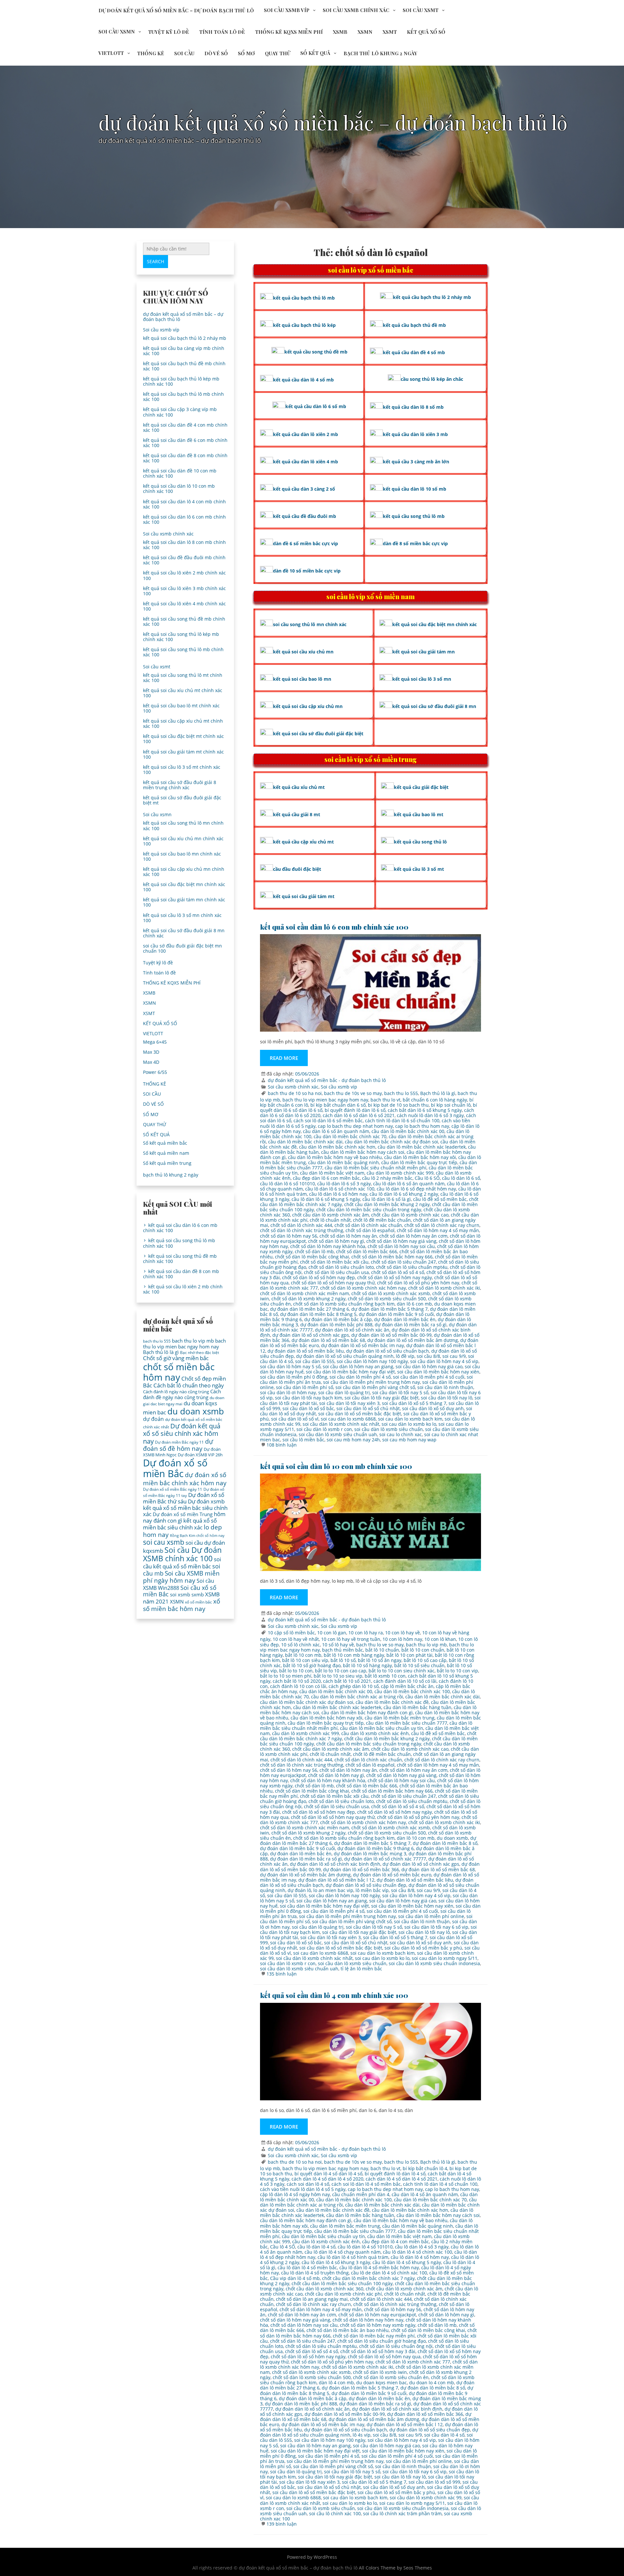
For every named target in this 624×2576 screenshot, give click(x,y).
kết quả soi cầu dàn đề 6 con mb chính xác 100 (185, 443)
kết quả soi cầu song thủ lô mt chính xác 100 (183, 678)
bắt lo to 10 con (296, 1671)
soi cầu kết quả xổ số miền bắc (182, 1563)
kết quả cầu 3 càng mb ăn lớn (416, 462)
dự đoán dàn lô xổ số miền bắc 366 (361, 1869)
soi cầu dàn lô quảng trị (344, 1392)
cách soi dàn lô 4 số (308, 2184)
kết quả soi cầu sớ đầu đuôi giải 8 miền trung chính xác (180, 785)
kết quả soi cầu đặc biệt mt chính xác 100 (183, 739)
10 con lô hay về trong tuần (351, 1639)
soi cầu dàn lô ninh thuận (445, 1387)
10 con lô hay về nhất (296, 1639)
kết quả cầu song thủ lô (420, 842)
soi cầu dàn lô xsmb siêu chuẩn (389, 1429)
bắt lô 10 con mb (303, 1655)
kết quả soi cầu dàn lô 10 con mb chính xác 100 (336, 1466)
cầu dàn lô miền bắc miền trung (400, 1718)
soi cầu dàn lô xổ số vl (295, 1419)
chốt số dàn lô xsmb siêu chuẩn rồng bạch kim (344, 1304)
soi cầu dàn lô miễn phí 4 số (360, 1377)
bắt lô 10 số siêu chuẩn (419, 1665)
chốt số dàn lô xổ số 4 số (398, 1272)
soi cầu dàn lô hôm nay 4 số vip (444, 1361)
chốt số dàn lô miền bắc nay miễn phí (374, 2336)
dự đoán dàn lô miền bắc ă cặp (338, 1319)
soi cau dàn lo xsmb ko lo (409, 1424)
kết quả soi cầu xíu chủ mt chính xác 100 (183, 693)
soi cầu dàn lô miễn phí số (305, 1387)
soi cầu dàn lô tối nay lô (447, 1398)
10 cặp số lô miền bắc (291, 1633)
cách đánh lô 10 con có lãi (298, 1686)
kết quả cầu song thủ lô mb (414, 516)
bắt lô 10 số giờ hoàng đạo (312, 1665)
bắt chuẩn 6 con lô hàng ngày (435, 1100)
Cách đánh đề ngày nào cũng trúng (182, 1394)
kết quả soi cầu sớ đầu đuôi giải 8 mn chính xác (184, 933)
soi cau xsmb (164, 1542)
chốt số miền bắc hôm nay (179, 1372)
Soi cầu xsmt (421, 10)
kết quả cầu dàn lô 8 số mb (413, 407)
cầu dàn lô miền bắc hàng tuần (417, 1707)
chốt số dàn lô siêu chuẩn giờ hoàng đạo (382, 2341)
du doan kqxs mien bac (382, 2383)
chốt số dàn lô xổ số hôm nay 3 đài (378, 2351)
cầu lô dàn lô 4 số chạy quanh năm (343, 2252)
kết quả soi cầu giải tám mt (304, 896)
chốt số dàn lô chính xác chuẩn (368, 1225)
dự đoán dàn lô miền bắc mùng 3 (370, 1854)
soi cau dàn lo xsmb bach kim (410, 1419)
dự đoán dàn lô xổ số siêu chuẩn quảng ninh (345, 1356)
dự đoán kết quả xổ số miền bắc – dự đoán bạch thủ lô (176, 10)
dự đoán (153, 1419)
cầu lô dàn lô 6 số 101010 (287, 1184)
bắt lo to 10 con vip (457, 1671)
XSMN (365, 32)
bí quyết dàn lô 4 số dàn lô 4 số (328, 2174)
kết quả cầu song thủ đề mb (316, 352)
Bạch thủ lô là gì (438, 1093)
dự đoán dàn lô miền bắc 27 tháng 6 (310, 1309)
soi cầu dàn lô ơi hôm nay (288, 1392)
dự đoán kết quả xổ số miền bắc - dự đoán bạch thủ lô (327, 1080)
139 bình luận (282, 2524)
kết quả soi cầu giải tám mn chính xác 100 (184, 902)
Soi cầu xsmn (117, 32)
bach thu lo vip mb (426, 1645)
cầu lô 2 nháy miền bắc (387, 1178)
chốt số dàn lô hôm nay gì (336, 1241)
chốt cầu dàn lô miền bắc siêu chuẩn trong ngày (369, 1210)
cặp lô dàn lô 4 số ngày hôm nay (295, 2194)
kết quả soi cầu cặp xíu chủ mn (308, 706)
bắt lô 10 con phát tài (409, 1655)
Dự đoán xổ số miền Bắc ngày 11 (173, 1489)
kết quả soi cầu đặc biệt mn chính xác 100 (184, 887)
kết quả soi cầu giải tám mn (423, 652)
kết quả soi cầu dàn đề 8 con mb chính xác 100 (185, 458)
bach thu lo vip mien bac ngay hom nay (325, 1100)
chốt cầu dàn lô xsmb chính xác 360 (325, 2289)
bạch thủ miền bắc (343, 1650)
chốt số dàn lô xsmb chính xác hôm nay (363, 1288)
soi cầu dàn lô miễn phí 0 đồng (294, 1377)
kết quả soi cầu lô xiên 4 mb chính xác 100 (184, 606)
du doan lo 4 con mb (432, 2383)
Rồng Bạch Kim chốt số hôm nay (197, 1536)
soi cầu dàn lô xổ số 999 (434, 2482)
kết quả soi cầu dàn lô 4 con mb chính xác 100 (334, 1995)
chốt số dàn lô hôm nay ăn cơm (413, 1236)
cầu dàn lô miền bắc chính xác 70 (350, 1136)
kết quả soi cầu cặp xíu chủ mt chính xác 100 (183, 723)
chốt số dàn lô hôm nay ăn (348, 1236)
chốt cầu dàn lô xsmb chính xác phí (343, 2294)
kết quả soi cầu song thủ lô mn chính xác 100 (183, 825)
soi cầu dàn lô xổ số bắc (308, 1408)
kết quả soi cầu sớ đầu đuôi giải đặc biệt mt (182, 800)
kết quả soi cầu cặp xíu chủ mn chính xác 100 (184, 872)
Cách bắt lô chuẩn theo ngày (189, 1385)
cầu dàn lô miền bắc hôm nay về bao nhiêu (335, 1157)
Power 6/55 (155, 1072)
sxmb (198, 1594)
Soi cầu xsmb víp (287, 10)
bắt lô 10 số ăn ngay (380, 1660)
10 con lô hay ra (366, 1633)
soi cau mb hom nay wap (409, 1440)
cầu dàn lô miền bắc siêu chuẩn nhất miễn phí (376, 1168)
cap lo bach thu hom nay (422, 1126)
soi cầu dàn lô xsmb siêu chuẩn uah (338, 1434)
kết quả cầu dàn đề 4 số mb (414, 352)
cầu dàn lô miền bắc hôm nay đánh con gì (367, 1713)
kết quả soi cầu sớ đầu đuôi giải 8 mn (434, 706)
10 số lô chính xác (300, 1645)
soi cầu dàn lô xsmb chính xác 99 (426, 2498)
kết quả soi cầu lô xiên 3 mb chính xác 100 (184, 591)
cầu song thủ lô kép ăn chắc (432, 379)
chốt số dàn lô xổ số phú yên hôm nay (418, 1283)
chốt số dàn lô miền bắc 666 (367, 1251)
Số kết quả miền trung (167, 1163)
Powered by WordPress (312, 2557)
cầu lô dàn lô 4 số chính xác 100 (417, 2252)
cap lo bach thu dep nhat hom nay (355, 1126)
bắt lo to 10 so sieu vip (338, 1676)
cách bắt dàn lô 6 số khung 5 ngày (425, 1110)
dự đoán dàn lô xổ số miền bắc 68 (328, 1340)
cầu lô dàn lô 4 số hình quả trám (353, 2257)
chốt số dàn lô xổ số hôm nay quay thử (333, 1283)
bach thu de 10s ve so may (353, 1093)
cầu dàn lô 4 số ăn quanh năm (425, 2194)
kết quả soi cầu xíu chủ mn (303, 652)
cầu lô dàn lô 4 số (316, 2247)
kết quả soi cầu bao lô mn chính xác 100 (182, 856)
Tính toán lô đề (222, 32)
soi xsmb (180, 1594)
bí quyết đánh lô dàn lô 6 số (355, 1110)
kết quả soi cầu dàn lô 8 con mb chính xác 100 (184, 545)
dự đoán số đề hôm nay (178, 1445)
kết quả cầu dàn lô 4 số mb (303, 380)
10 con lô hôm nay (402, 1639)
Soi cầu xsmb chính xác (356, 10)
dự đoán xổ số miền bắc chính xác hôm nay (185, 1479)
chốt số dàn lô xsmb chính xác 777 (413, 2362)
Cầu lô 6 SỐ (427, 1178)
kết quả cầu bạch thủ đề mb (414, 325)
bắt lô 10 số (343, 1660)
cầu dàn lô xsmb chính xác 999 (400, 1173)
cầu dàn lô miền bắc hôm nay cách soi (363, 1152)
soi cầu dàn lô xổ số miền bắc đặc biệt (360, 1414)
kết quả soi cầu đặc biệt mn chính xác (435, 624)
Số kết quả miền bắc (165, 1143)
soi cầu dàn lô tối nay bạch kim (309, 1398)
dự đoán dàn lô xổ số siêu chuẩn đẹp (366, 1885)
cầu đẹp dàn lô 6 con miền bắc (326, 1178)
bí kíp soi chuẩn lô (451, 1105)
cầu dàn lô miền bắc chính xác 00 (408, 1131)
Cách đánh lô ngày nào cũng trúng (176, 1392)
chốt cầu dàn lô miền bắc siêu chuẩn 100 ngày (342, 2283)
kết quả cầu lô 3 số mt (419, 869)
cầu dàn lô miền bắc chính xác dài (305, 1142)
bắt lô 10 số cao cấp (425, 1660)
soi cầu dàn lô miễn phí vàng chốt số (375, 1387)
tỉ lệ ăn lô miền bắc (361, 1969)
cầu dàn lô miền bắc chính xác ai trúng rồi (357, 1697)
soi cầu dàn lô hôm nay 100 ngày (372, 1361)
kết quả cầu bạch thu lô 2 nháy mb (432, 297)
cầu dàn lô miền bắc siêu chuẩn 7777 (407, 1723)
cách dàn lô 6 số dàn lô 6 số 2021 (359, 1115)
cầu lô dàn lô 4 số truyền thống (315, 2273)
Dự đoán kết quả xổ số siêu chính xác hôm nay (182, 1433)
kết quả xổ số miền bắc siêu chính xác (180, 1524)
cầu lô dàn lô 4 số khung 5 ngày (407, 2262)
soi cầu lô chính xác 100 (335, 2513)
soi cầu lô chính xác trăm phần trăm (402, 2513)
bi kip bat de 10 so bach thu (398, 1105)
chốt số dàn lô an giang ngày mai (312, 2299)
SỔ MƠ (246, 53)
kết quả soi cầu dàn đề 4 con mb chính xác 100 (185, 427)
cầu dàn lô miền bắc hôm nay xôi (420, 1157)
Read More (284, 1058)
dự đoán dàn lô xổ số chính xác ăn (352, 1330)
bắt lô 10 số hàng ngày (367, 1665)
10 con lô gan (332, 1633)
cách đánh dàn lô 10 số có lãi (405, 1681)
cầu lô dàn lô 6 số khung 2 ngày (404, 1194)
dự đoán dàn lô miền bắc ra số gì (411, 1325)
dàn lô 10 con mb (416, 1838)
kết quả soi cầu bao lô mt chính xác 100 (181, 708)
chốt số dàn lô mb (314, 1251)
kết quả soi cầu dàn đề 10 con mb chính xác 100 (180, 473)
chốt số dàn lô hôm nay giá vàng (401, 1241)
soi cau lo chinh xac (401, 1434)
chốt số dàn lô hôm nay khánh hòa (328, 1246)
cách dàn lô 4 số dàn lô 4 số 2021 (402, 2179)
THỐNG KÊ (151, 53)
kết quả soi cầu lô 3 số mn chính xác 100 (182, 918)
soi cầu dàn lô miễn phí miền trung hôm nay (371, 1382)
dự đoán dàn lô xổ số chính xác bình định (335, 1864)
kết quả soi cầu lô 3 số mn (422, 679)
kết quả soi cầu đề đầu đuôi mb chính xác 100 (184, 560)
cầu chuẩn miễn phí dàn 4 (361, 2194)
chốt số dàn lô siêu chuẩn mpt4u (412, 1267)
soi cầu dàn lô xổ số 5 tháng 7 (414, 1403)
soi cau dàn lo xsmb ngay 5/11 (445, 1958)
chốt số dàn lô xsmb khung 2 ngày (308, 1299)
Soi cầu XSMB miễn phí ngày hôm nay (181, 1577)
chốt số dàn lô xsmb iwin (380, 2372)
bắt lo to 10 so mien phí (286, 1676)
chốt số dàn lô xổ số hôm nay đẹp (318, 1277)
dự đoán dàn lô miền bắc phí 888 (336, 1325)
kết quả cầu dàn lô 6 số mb (316, 406)
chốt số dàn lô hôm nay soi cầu (401, 1246)
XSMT (390, 32)
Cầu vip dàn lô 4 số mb (295, 2278)
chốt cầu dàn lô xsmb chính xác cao (410, 1215)
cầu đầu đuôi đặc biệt (297, 869)
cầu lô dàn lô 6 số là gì (387, 1199)
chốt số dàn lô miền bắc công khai (312, 1257)
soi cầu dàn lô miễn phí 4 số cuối (429, 1377)
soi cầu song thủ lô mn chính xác (310, 624)
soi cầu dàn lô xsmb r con (324, 1429)
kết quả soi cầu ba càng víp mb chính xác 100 (184, 351)
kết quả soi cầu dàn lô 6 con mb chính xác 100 (334, 927)
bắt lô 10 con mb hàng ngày (354, 1655)
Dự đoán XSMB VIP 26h (200, 1455)
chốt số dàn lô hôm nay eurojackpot (377, 2315)
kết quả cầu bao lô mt (419, 814)
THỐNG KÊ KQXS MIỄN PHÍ (289, 32)
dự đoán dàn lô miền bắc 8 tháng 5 (318, 1314)
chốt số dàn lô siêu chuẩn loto (341, 1267)
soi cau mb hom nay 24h (353, 1440)
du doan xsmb (452, 1838)
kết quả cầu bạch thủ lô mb (304, 298)
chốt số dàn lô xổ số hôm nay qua (384, 2357)
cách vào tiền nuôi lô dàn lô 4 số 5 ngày (303, 2189)
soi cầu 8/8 (428, 1356)
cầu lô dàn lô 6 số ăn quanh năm (409, 1184)
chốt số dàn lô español (370, 1230)
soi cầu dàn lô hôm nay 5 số (290, 1366)
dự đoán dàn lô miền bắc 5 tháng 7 (390, 1309)
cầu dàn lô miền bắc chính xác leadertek (422, 1147)
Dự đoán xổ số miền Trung (183, 1514)
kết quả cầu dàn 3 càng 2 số (304, 489)
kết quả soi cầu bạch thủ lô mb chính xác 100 (183, 397)
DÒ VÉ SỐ (216, 53)
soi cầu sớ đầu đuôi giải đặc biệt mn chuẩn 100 (182, 948)
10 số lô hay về (338, 1645)
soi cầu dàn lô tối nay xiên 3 (349, 1403)
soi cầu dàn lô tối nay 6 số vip (436, 1927)
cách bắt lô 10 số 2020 (297, 1681)
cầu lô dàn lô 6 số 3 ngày (344, 1184)
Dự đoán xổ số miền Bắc (175, 1468)
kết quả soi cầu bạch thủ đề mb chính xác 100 (184, 366)
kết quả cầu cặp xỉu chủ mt (303, 842)
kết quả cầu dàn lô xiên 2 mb (305, 434)
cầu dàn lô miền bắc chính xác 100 (412, 1691)
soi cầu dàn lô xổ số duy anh (433, 1408)
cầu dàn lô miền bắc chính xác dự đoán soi (391, 1142)
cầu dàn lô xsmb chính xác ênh (375, 1733)
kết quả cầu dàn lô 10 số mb (415, 489)
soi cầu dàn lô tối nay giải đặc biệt (382, 1398)
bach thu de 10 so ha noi (295, 1093)
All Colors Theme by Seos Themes (395, 2568)
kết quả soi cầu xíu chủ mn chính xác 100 (183, 841)
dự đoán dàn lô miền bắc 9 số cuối (396, 1314)
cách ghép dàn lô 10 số (354, 1686)
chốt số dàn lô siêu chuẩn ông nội (396, 2346)
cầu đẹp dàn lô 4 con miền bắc (396, 2241)
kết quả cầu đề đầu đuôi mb (305, 516)
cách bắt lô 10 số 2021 (347, 1681)
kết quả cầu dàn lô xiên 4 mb (305, 462)
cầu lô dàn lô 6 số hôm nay (338, 1194)
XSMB (340, 32)
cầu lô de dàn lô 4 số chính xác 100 (389, 2273)
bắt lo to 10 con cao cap (341, 1671)
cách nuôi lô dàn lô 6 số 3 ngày (430, 1115)
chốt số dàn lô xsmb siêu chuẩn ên (391, 2377)
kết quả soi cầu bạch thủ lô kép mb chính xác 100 (181, 381)
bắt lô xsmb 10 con (385, 1676)
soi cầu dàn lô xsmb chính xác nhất (341, 1424)
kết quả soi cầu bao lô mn (302, 679)
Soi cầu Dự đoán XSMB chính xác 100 (182, 1554)
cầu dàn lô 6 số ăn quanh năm (336, 1131)
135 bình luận (282, 1974)
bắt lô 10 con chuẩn (423, 1650)
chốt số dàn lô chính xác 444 (301, 1225)
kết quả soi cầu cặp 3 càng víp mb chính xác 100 (180, 412)
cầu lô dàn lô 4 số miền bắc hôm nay (379, 2267)
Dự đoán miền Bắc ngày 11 (179, 1442)
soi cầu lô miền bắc (303, 1440)
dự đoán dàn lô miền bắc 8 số (445, 1843)
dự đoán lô (299, 1890)
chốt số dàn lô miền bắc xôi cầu (334, 1262)
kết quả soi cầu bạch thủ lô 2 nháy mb (185, 338)
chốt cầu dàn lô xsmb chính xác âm (331, 1215)
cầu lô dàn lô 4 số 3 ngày (422, 2247)
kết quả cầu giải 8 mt (297, 814)
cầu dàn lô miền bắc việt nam (332, 1173)
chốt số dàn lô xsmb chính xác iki (444, 1288)
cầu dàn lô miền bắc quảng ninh (344, 1162)
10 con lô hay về (403, 1633)
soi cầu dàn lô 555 (315, 1361)
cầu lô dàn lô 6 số (461, 1178)
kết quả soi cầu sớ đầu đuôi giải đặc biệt (318, 734)
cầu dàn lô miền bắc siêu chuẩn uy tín (382, 1728)
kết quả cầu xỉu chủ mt (299, 787)
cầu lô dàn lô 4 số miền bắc (307, 2267)
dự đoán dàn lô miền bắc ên (405, 1319)
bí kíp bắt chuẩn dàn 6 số (338, 1105)
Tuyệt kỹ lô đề (169, 32)
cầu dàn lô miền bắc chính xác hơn (337, 1147)
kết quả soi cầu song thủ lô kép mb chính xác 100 (181, 637)
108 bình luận (282, 1445)
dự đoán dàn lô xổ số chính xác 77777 (385, 1859)
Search (156, 261)
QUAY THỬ (278, 53)
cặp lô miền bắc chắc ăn (407, 1686)
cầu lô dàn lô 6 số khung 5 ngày (326, 1199)
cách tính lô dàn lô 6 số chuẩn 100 (402, 1121)
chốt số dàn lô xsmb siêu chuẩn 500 (387, 1299)
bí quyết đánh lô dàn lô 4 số (395, 2174)
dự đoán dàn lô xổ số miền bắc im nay (363, 1345)
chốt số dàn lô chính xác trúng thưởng (302, 1230)
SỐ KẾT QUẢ (315, 53)
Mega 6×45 (155, 1042)
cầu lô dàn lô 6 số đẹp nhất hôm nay (416, 1189)
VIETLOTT (111, 53)
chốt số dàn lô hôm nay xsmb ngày (378, 2325)
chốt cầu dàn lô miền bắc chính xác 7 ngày (368, 2278)
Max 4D (151, 1062)
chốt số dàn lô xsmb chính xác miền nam (305, 1293)
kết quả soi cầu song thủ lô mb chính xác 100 (183, 652)
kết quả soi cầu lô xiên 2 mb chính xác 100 (184, 575)
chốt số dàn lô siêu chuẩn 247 (403, 1262)
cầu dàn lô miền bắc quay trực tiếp (419, 1162)
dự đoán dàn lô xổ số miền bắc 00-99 (391, 1335)
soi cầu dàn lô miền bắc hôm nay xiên (438, 1372)
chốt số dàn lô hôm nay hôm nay (368, 2320)
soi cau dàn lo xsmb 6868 (348, 1419)
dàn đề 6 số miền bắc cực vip (305, 543)
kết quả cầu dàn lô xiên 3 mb (415, 434)
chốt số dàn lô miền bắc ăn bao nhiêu (348, 2330)
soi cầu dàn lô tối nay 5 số (400, 1392)
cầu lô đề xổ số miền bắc (440, 1199)
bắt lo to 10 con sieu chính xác (402, 1671)
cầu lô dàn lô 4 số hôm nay (420, 2257)
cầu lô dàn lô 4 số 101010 (365, 2247)
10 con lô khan (440, 1639)
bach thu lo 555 (401, 1093)
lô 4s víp (362, 2435)
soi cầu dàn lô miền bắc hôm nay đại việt (350, 1372)
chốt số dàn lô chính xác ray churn (442, 1225)
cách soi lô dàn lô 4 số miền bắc (366, 2184)
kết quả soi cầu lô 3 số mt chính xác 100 (182, 770)
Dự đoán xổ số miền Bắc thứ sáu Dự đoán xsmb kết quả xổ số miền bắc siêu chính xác (185, 1504)
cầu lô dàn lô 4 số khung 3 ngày (336, 2262)
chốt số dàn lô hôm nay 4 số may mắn (438, 1230)
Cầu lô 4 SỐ (283, 2247)
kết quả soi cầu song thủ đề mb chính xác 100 (184, 621)
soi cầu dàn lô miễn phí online (431, 1916)
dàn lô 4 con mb (336, 2383)
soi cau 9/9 (454, 1356)
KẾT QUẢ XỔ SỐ (426, 32)
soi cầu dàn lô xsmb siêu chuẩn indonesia (434, 1963)
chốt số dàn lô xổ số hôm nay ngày (395, 1277)
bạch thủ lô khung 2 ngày (380, 53)
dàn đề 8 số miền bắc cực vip (415, 543)
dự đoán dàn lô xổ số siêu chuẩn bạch (388, 1351)
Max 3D (151, 1052)
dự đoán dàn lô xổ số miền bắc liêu (306, 1351)
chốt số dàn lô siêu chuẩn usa (336, 1272)
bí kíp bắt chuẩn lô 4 (425, 2168)
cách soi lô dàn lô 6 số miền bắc (328, 1121)
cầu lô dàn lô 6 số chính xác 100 (340, 1189)
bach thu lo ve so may (380, 1645)
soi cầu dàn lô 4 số (444, 2435)
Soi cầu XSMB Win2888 (179, 1584)
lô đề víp (405, 1356)
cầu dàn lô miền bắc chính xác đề (392, 1702)
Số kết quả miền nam (166, 1153)
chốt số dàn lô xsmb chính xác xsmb (391, 1293)
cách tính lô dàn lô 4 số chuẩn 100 (440, 2184)
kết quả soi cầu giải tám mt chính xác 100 (183, 754)
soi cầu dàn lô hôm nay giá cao (429, 1366)
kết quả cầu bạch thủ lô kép (304, 325)
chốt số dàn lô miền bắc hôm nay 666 (392, 1257)
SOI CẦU (184, 53)
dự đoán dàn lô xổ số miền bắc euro (392, 1875)
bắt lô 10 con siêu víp (305, 1660)
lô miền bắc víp (372, 1890)
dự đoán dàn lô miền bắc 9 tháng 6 (376, 1848)
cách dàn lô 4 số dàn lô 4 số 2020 (327, 2179)
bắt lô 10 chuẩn (382, 1650)
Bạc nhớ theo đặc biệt (200, 1352)
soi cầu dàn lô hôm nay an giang (358, 1366)
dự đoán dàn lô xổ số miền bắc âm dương (413, 1340)
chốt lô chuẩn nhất (330, 1220)
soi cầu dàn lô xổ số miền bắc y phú (423, 1948)
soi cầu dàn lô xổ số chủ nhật (368, 1408)
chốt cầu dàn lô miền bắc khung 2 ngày (387, 1204)
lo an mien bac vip (333, 1890)
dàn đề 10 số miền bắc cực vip (307, 571)
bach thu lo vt (385, 1100)
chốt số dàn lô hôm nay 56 (289, 1236)
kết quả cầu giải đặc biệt (421, 787)
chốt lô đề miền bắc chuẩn (382, 1220)
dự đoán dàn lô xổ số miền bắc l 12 (336, 1880)
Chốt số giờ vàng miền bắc (176, 1358)
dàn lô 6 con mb (414, 1304)
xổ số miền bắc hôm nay (182, 1605)
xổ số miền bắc (198, 1602)
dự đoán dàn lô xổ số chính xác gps (311, 1335)
